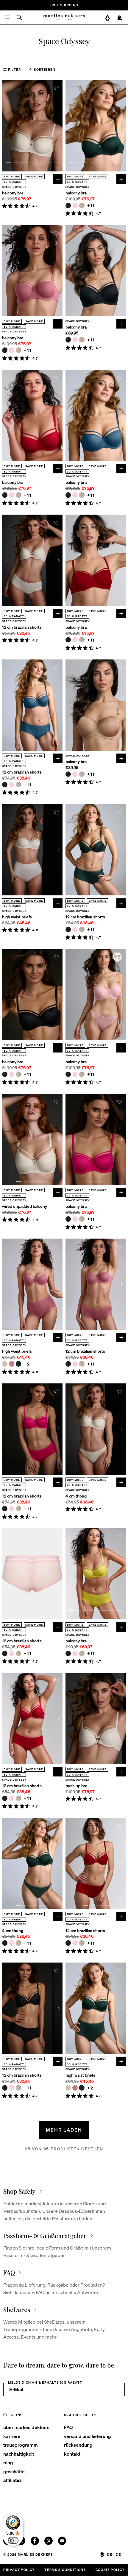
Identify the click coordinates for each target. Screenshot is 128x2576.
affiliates (13, 2480)
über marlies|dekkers (26, 2427)
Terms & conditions (65, 2570)
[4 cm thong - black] (5, 1943)
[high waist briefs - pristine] (5, 1364)
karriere (12, 2436)
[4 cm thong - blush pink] (12, 1943)
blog (8, 2462)
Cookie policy (110, 2570)
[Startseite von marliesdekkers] (64, 17)
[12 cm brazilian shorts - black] (5, 785)
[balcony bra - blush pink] (75, 205)
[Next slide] (59, 126)
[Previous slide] (6, 126)
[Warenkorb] (120, 18)
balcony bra (13, 193)
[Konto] (108, 18)
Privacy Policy (19, 2570)
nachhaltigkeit (19, 2454)
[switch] (13, 2540)
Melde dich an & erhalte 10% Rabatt (45, 2382)
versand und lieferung (88, 2436)
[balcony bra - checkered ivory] (82, 205)
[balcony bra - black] (68, 205)
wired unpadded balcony (25, 1206)
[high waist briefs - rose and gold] (12, 1364)
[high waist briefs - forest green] (18, 1364)
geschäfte (14, 2471)
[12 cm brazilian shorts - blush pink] (12, 785)
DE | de (114, 2554)
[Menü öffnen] (7, 17)
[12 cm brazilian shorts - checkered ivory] (18, 785)
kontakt (72, 2454)
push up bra (76, 1786)
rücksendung (78, 2445)
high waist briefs (17, 917)
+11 (91, 205)
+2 (27, 1364)
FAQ (68, 2427)
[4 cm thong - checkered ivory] (18, 1943)
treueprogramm (21, 2445)
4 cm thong (76, 1496)
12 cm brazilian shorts (22, 627)
